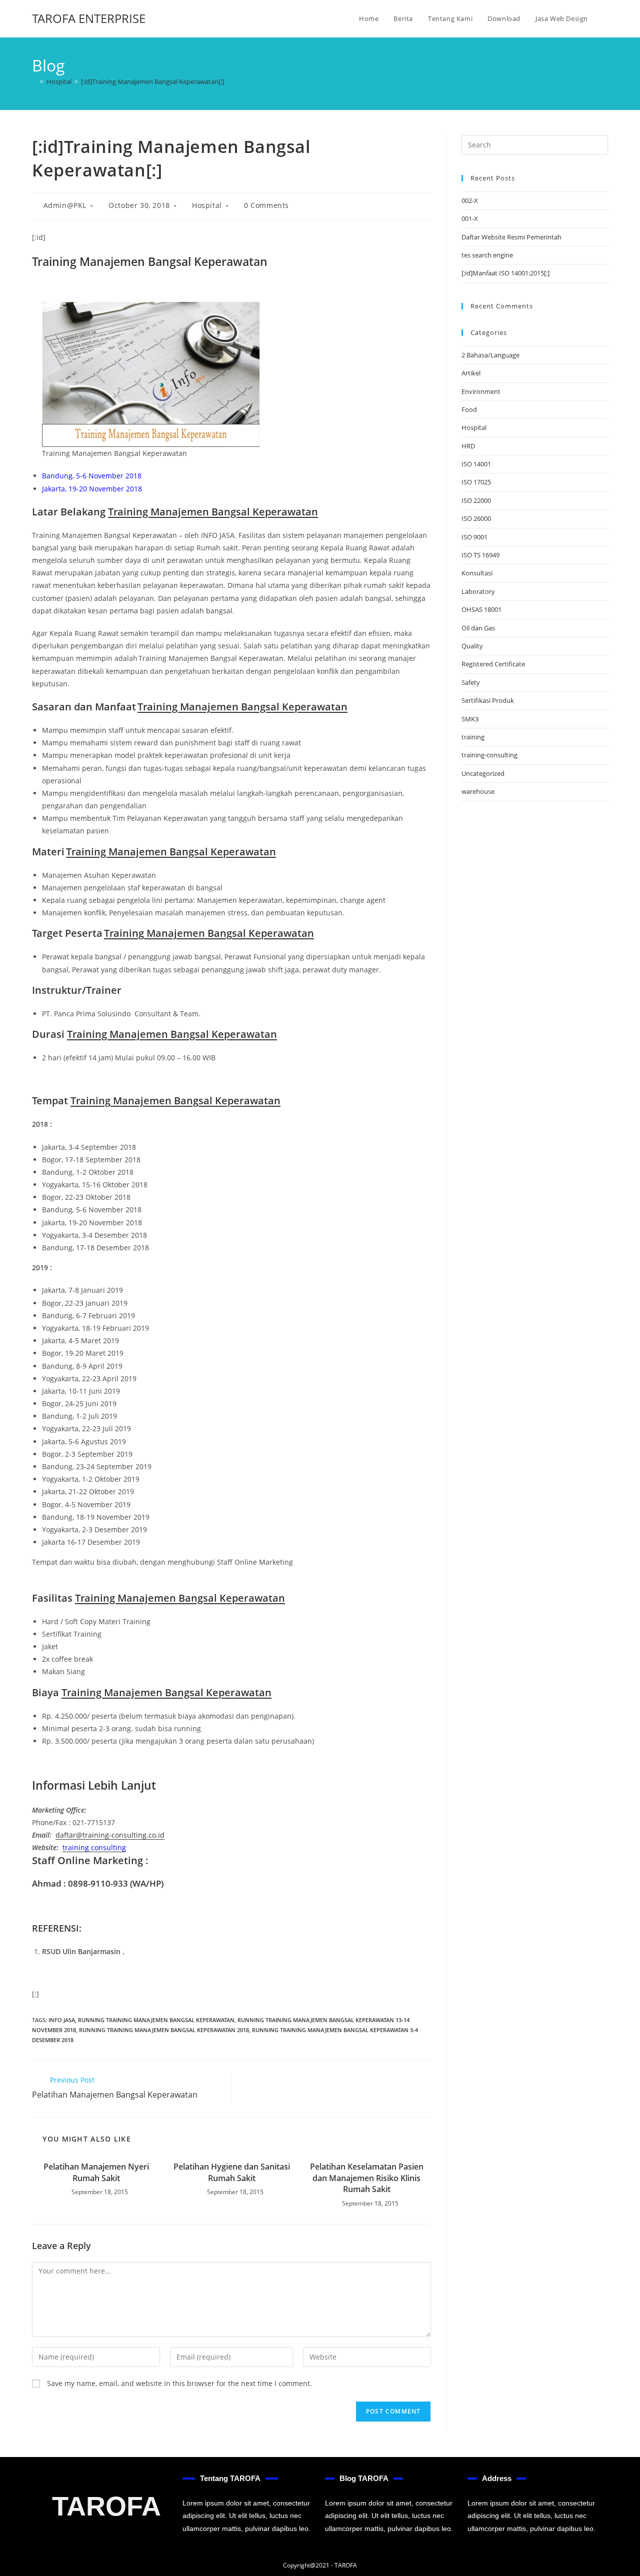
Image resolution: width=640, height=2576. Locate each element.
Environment (481, 391)
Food (469, 409)
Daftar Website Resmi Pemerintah (511, 237)
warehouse (478, 791)
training (473, 737)
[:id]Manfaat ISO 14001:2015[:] (505, 273)
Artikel (471, 373)
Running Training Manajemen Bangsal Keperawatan (156, 2020)
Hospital (207, 205)
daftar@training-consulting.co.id (110, 1835)
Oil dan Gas (478, 628)
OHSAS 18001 (481, 609)
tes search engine (487, 255)
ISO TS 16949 (480, 555)
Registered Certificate (493, 664)
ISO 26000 (476, 518)
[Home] (34, 81)
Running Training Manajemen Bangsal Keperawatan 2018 (164, 2030)
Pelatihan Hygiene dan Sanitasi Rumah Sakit (232, 2172)
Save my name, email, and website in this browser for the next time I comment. (179, 2383)
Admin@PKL (65, 205)
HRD (468, 446)
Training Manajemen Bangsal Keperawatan (213, 512)
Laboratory (478, 591)
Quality (472, 646)
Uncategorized (483, 773)
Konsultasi (477, 573)
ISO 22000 (476, 500)
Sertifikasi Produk (488, 700)
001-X (470, 218)
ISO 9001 (474, 537)
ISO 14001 (476, 464)
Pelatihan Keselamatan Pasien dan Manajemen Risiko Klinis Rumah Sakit (367, 2178)
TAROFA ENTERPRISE (89, 18)
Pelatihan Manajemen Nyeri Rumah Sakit (96, 2172)
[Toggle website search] (605, 18)
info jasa (62, 2020)
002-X (470, 200)
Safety (471, 682)
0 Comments (266, 205)
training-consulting (489, 755)
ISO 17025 (476, 482)
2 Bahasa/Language (490, 355)
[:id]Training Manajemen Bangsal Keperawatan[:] (152, 81)
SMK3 (470, 719)
